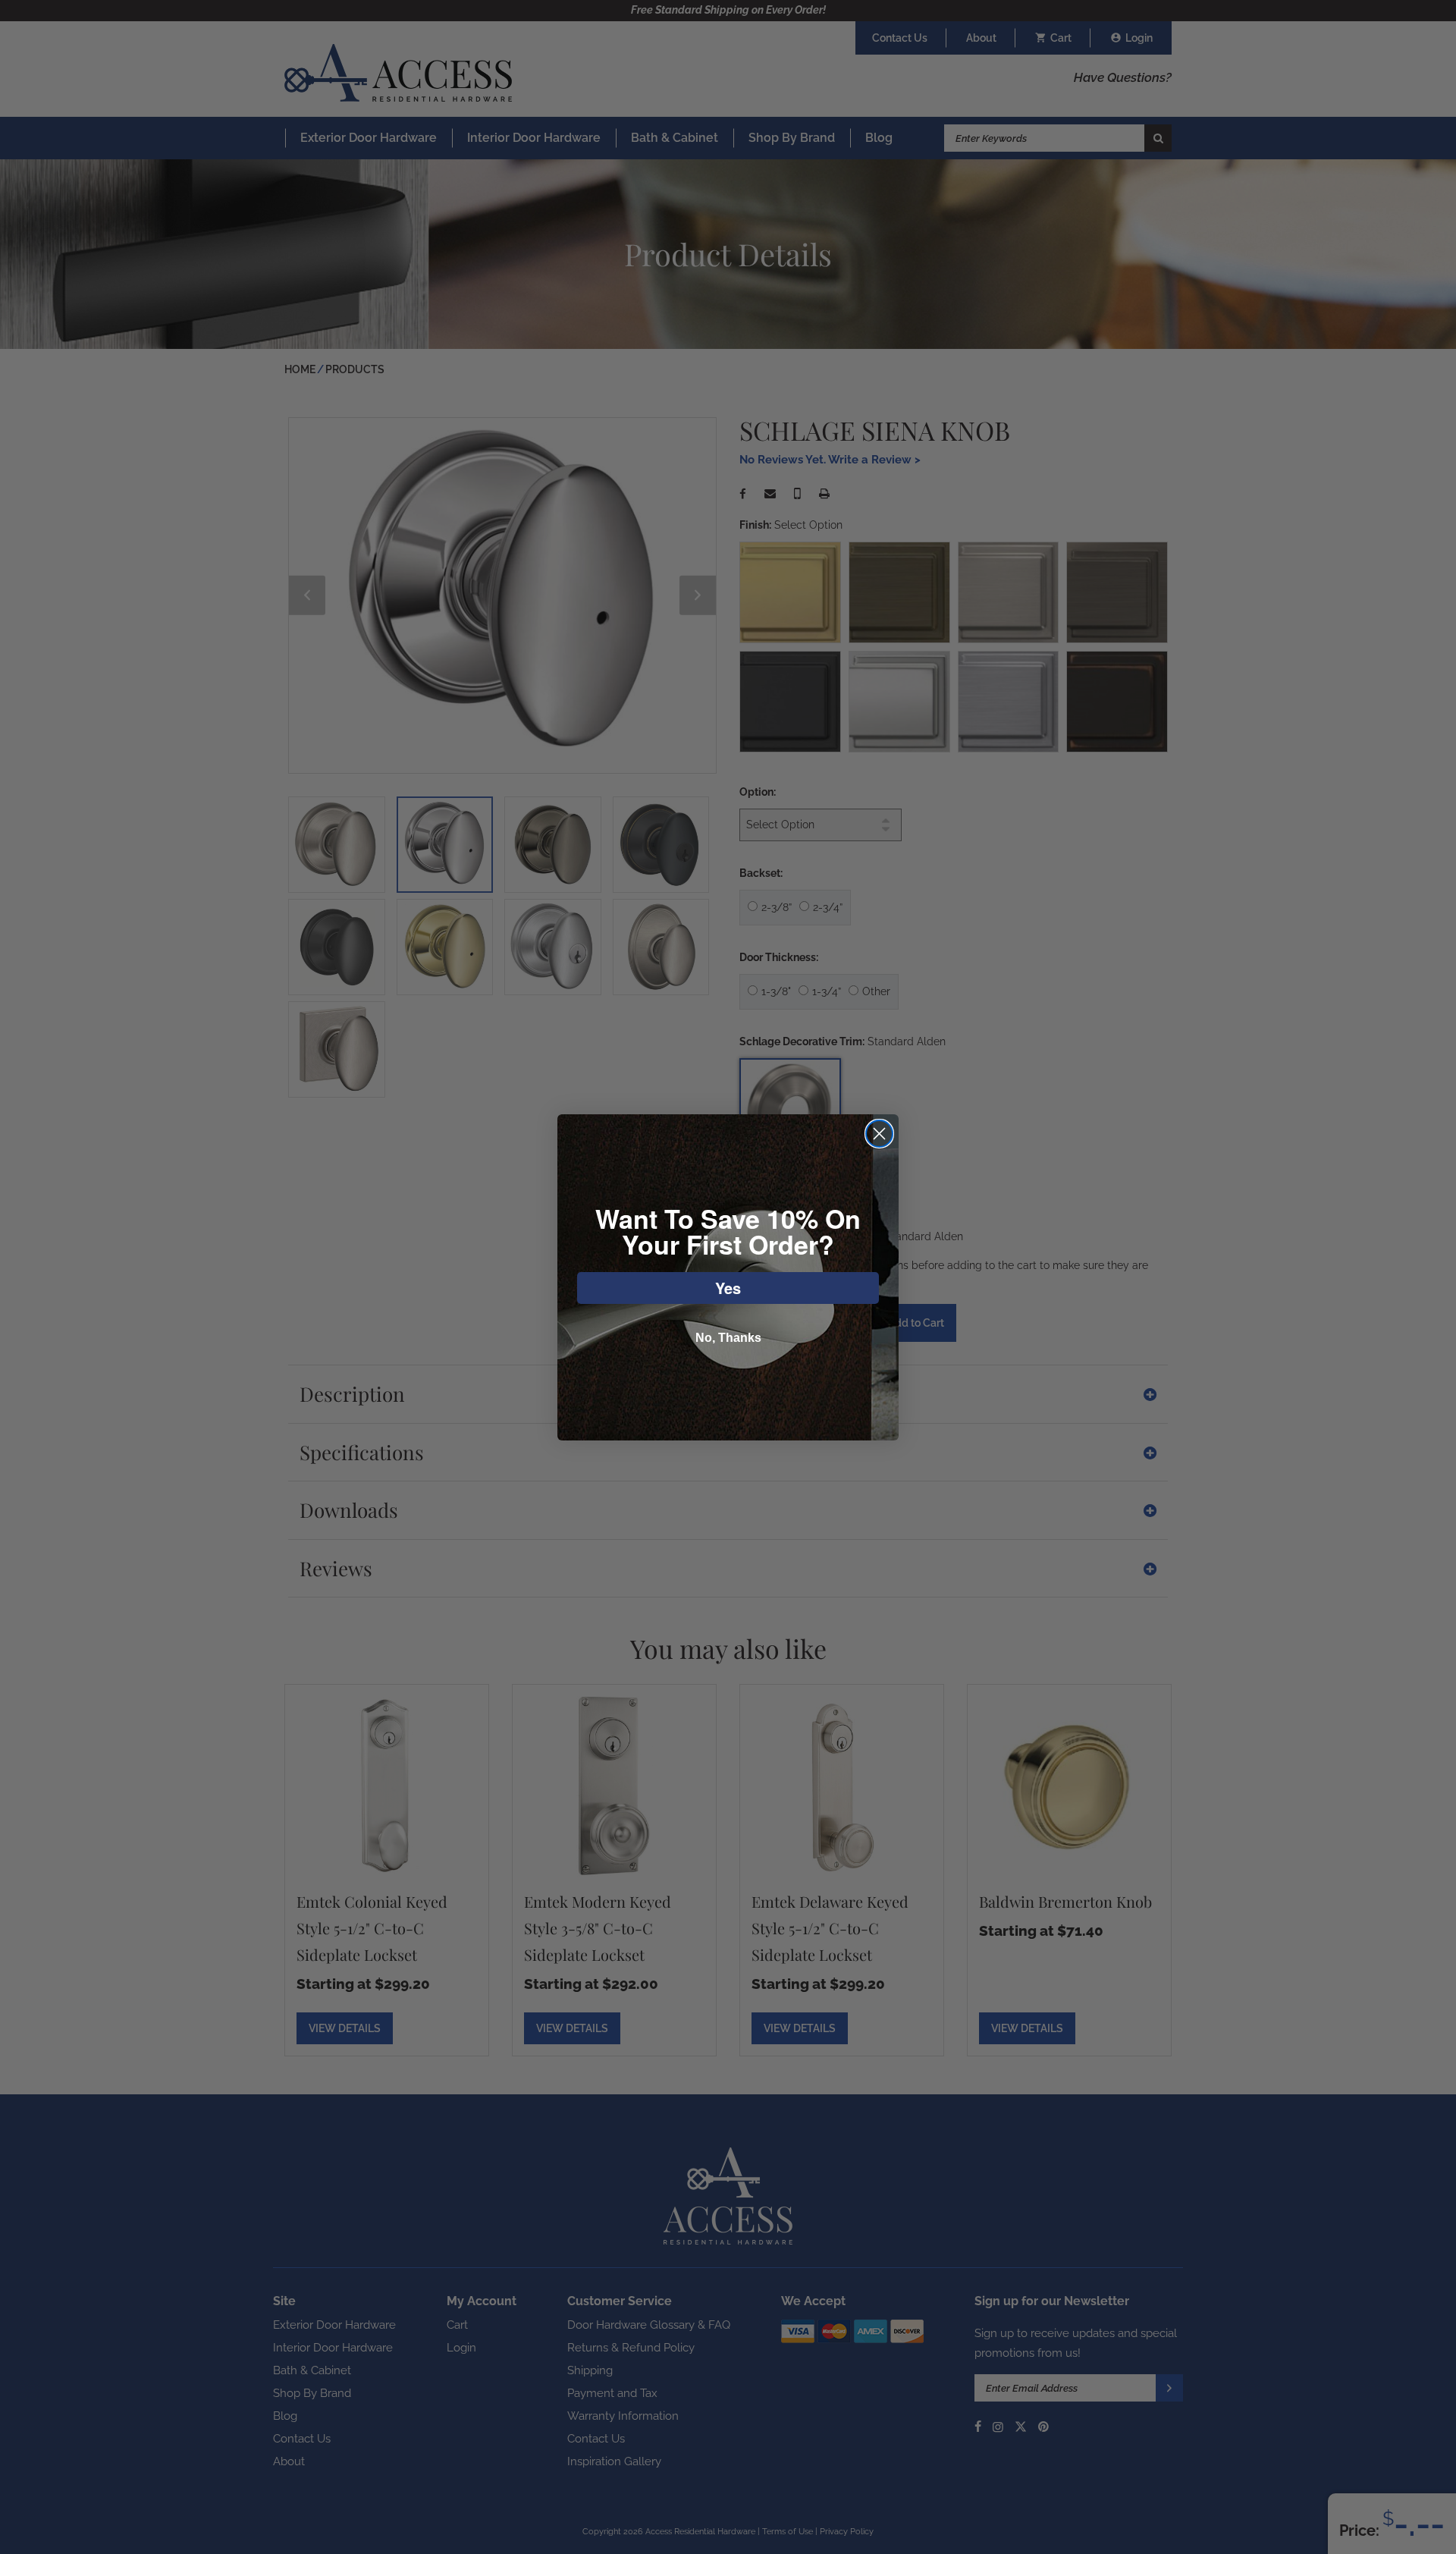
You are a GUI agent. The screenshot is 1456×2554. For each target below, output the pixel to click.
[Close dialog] (879, 1134)
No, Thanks (728, 1338)
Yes (728, 1288)
